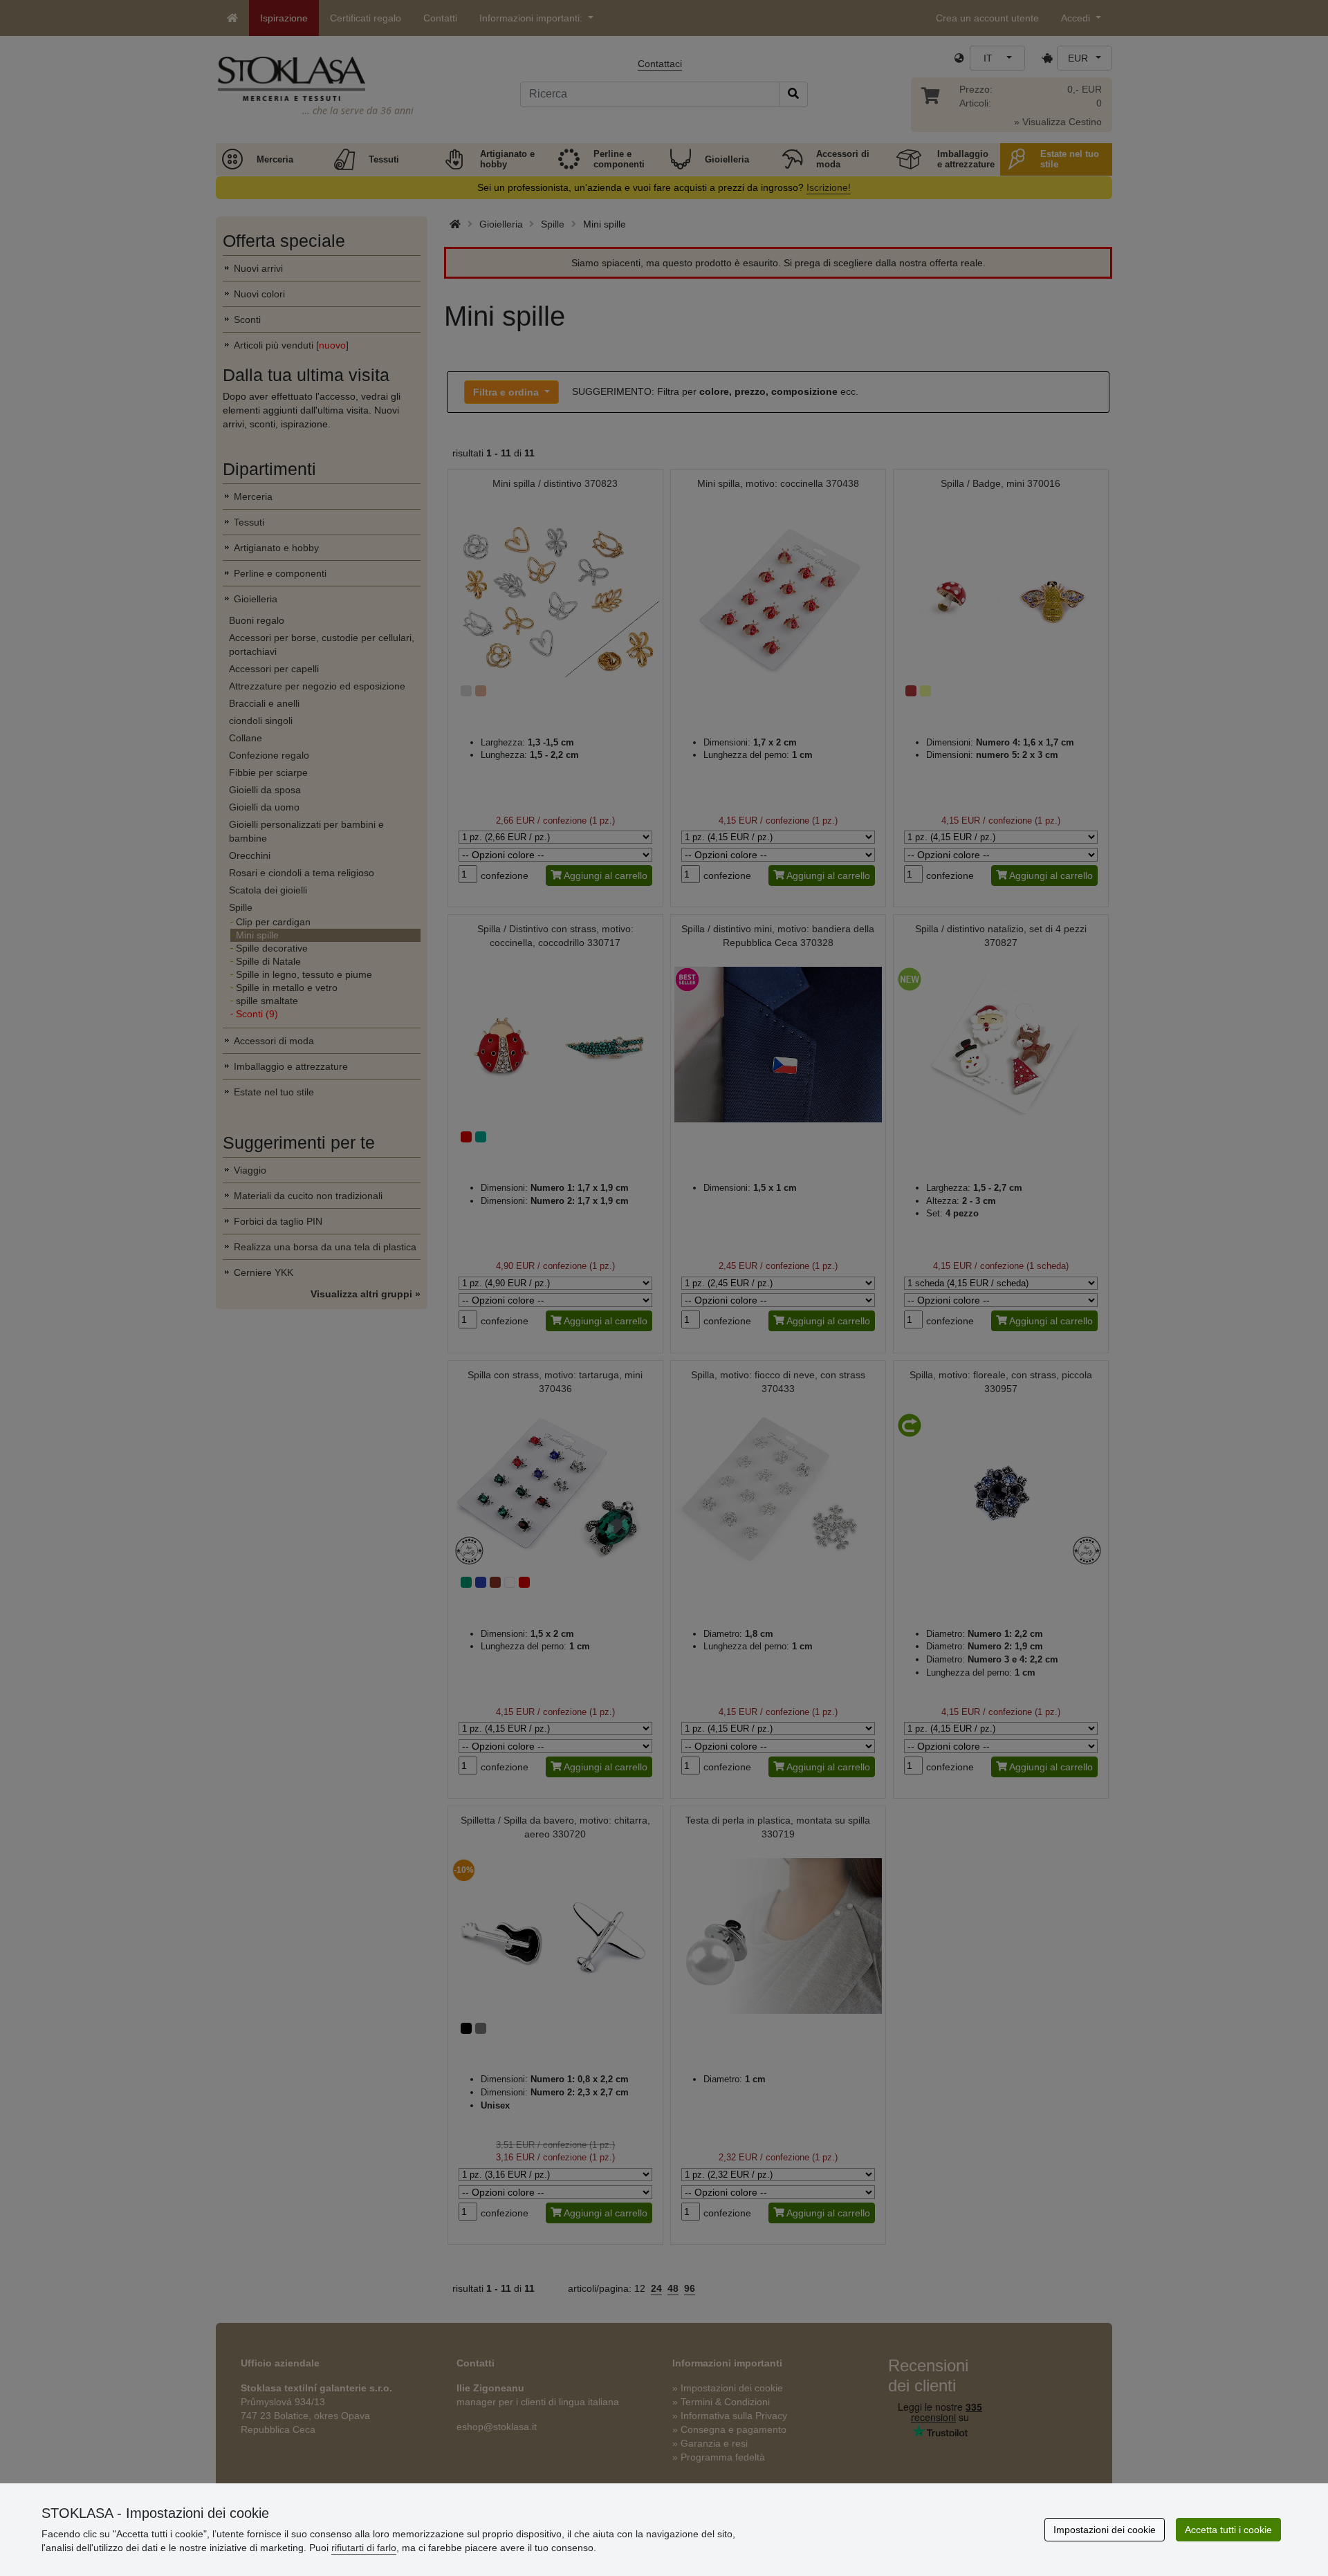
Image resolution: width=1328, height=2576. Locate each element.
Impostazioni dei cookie (1105, 2530)
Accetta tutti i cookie (1228, 2530)
